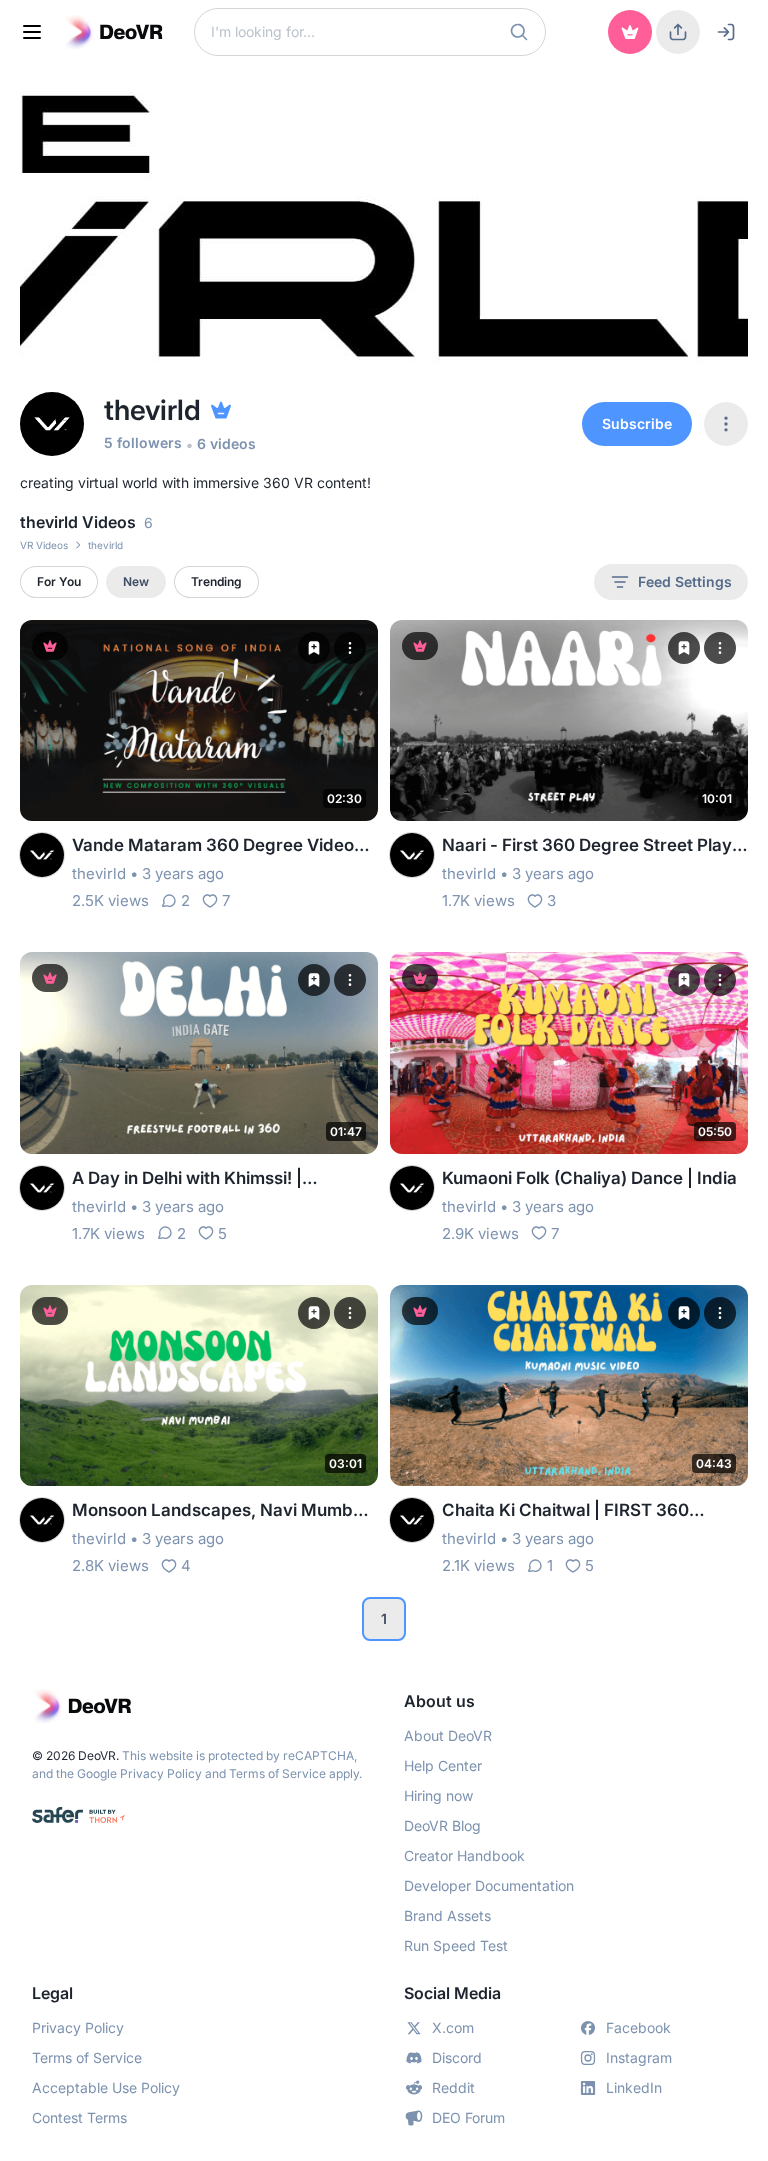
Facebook (638, 2027)
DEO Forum (468, 2117)
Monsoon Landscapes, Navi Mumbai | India (224, 1511)
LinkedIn (634, 2087)
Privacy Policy (161, 1773)
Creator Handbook (464, 1855)
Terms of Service (277, 1773)
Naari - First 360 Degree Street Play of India (587, 846)
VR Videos (44, 545)
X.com (453, 2027)
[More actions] (350, 648)
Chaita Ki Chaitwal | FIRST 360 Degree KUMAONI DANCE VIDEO (574, 1511)
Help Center (443, 1765)
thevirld (99, 873)
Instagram (639, 2057)
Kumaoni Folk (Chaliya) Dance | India (589, 1178)
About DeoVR (448, 1735)
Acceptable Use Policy (106, 2087)
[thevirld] (42, 855)
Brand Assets (447, 1915)
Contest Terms (79, 2117)
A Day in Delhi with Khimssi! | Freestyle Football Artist (187, 1179)
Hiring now (438, 1795)
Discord (457, 2057)
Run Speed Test (456, 1945)
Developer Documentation (489, 1885)
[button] (519, 32)
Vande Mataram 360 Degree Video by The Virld (213, 846)
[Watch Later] (314, 648)
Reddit (453, 2087)
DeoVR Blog (442, 1825)
